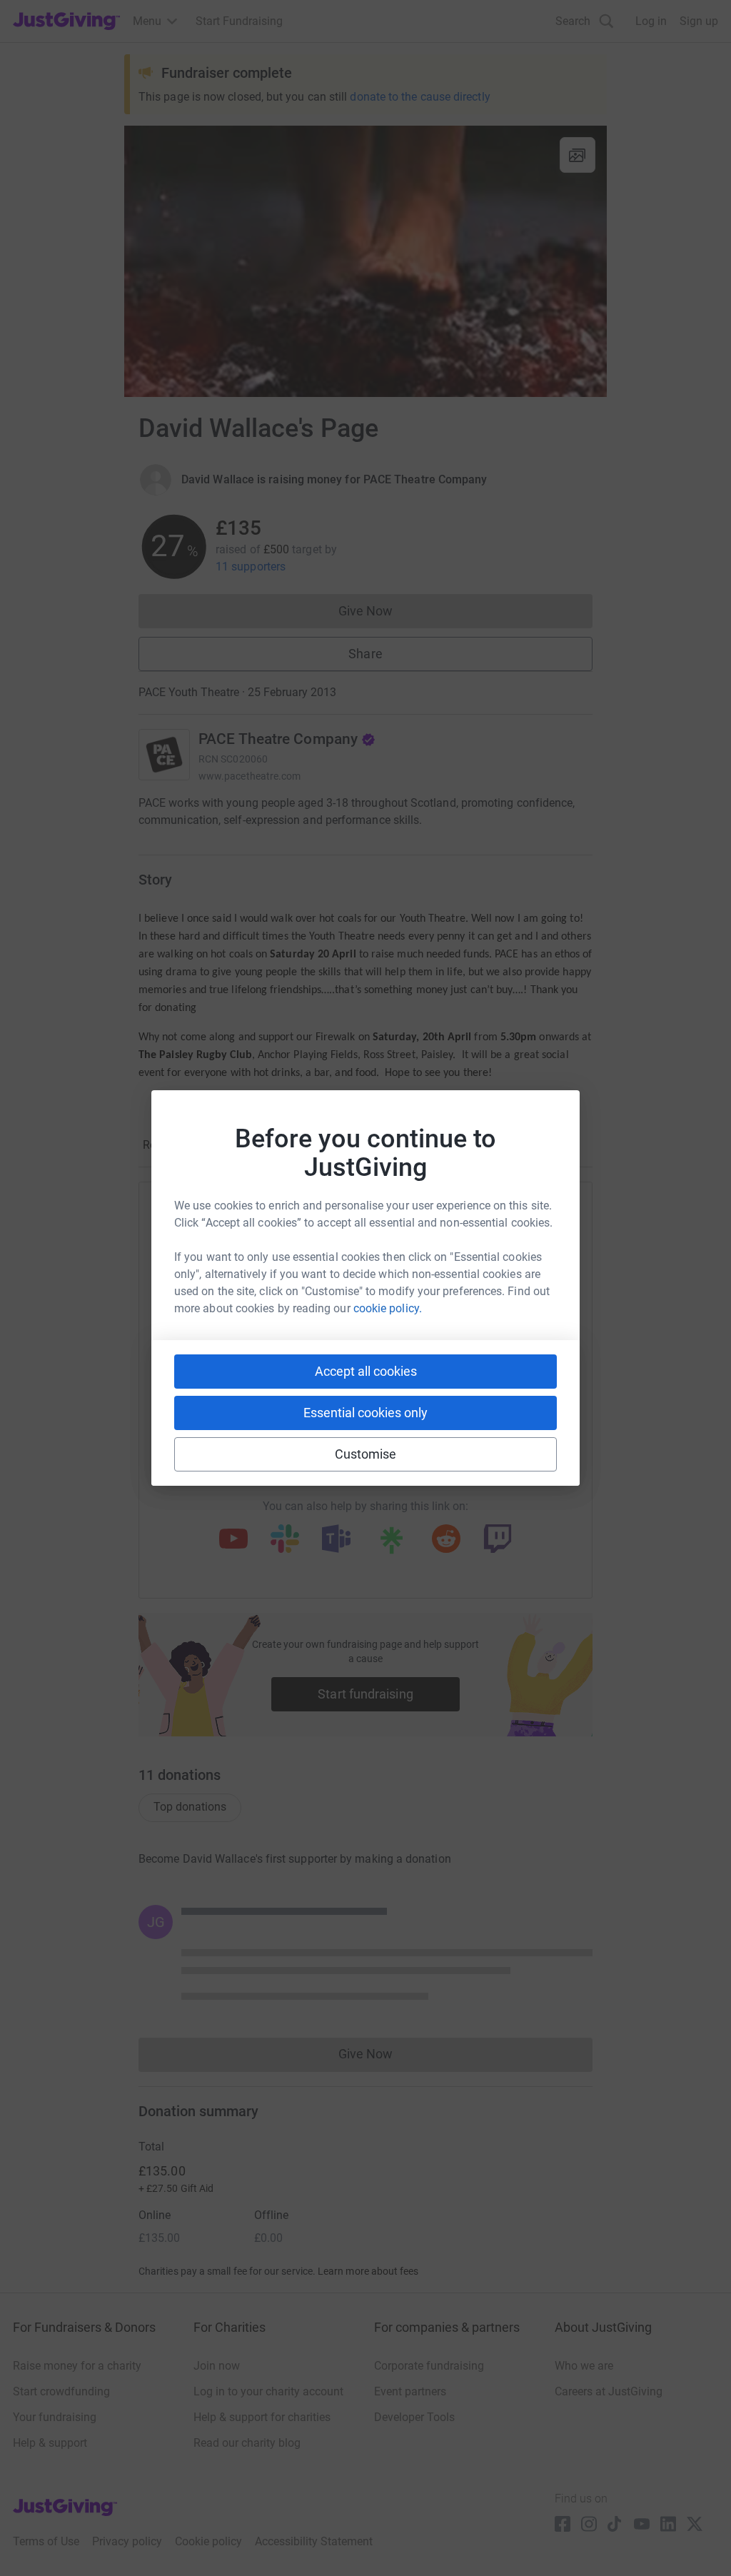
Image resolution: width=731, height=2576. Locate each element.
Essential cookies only (365, 1413)
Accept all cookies (366, 1371)
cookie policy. (388, 1308)
